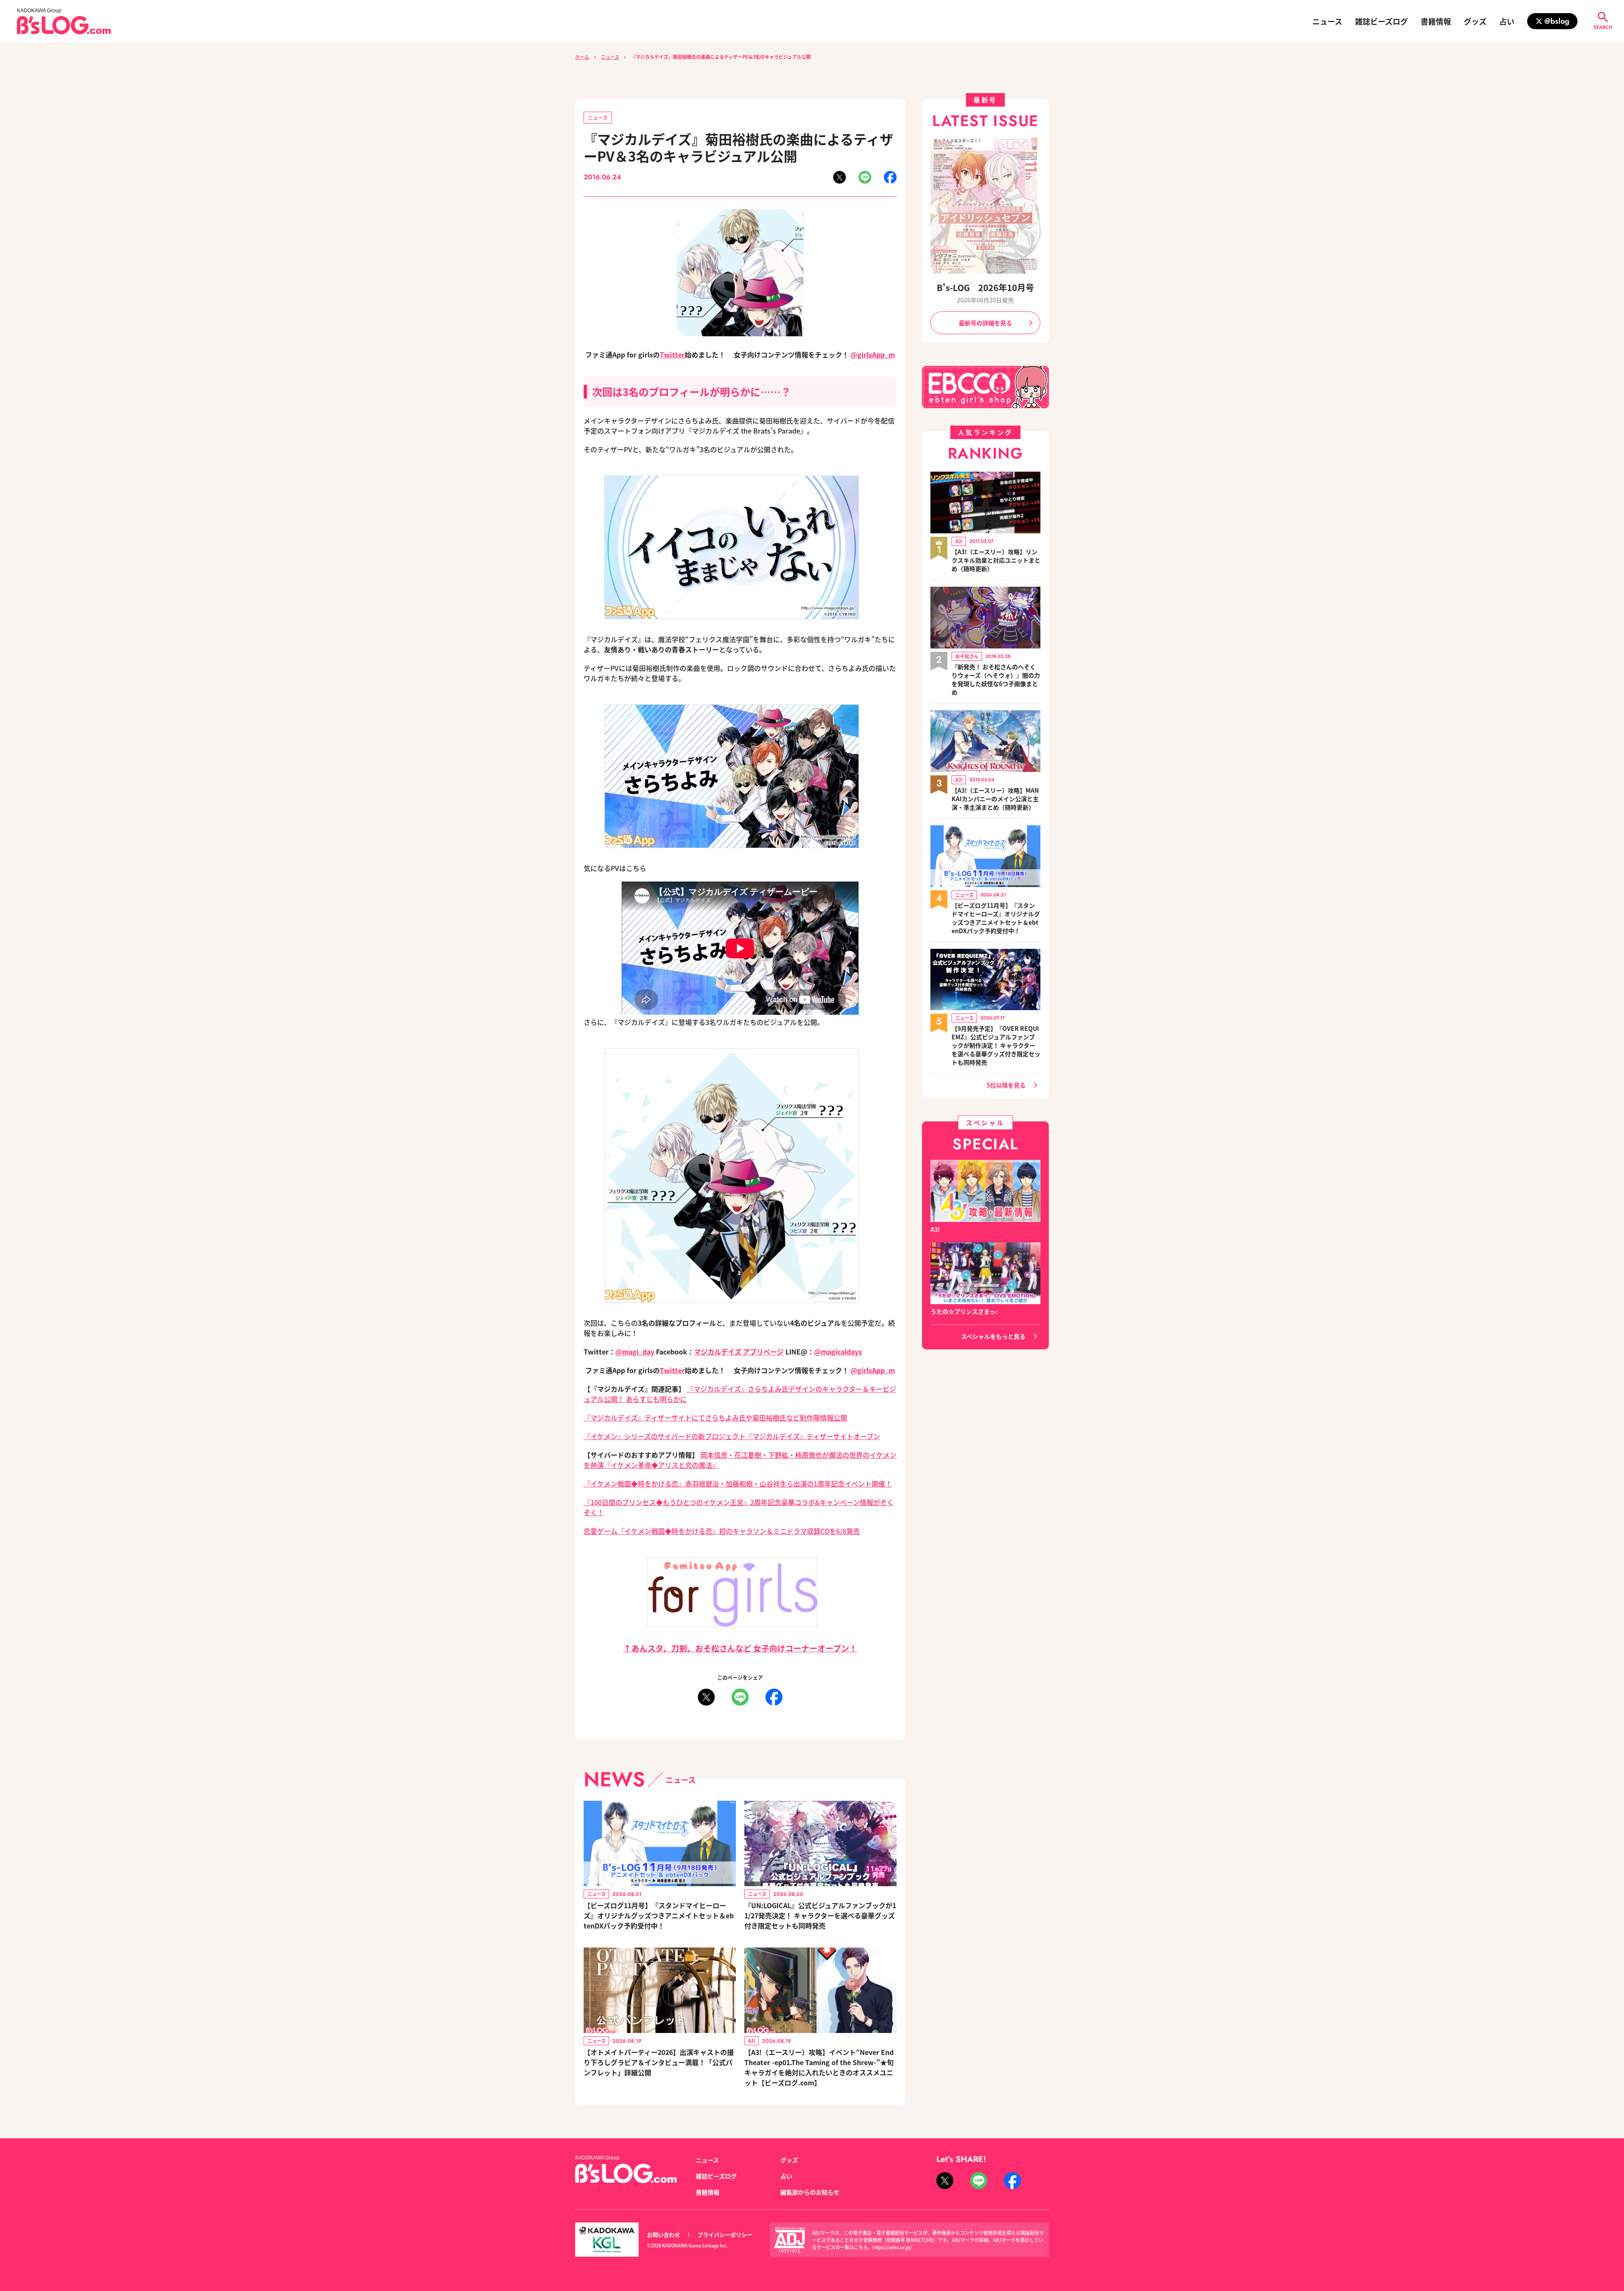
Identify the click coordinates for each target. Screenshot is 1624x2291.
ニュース (1327, 21)
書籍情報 (1436, 21)
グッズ (1475, 21)
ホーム (582, 57)
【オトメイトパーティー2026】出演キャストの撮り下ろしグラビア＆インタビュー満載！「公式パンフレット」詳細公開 (659, 2062)
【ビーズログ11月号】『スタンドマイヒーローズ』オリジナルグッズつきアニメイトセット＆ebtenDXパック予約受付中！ (659, 1915)
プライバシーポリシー (725, 2235)
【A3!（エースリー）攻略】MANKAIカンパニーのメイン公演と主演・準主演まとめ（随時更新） (995, 799)
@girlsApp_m (873, 354)
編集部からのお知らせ (810, 2192)
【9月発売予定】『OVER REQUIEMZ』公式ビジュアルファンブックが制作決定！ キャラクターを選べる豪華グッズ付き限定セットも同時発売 (996, 1045)
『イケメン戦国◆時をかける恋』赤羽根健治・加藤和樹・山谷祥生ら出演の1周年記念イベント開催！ (738, 1483)
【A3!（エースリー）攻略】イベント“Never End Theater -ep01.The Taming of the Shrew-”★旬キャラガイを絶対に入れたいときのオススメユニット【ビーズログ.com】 (819, 2067)
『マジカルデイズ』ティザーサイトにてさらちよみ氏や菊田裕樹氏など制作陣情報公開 (715, 1417)
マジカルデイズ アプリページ (739, 1352)
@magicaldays (838, 1352)
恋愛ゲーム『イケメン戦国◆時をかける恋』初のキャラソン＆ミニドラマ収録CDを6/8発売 (722, 1531)
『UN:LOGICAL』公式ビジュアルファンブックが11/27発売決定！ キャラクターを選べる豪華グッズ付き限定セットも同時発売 (820, 1915)
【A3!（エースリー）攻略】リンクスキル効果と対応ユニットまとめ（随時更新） (996, 560)
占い (1507, 21)
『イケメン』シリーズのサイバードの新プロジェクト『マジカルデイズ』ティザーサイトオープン (732, 1436)
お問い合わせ (664, 2235)
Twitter (672, 354)
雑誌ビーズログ (1381, 21)
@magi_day (635, 1352)
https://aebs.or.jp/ (892, 2247)
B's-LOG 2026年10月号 (985, 287)
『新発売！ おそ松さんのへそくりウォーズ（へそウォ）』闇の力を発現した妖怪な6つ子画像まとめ (996, 679)
